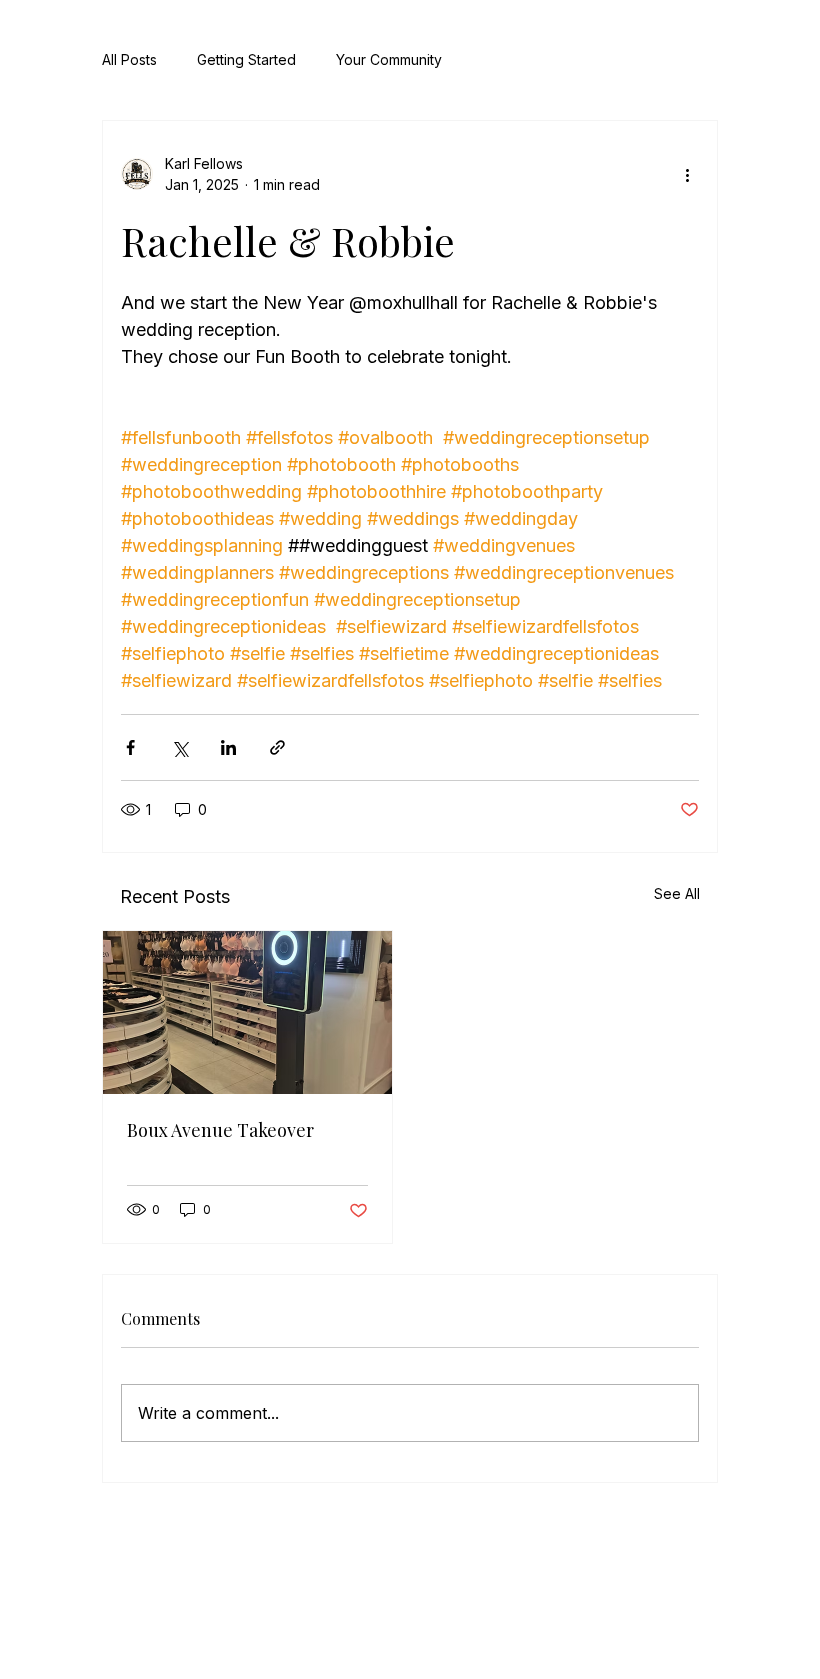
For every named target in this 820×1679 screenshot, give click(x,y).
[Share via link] (277, 747)
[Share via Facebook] (130, 747)
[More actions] (687, 174)
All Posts (129, 59)
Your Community (389, 59)
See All (677, 893)
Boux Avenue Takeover (220, 1130)
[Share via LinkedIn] (228, 747)
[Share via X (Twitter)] (179, 747)
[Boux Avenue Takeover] (247, 1012)
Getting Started (246, 59)
